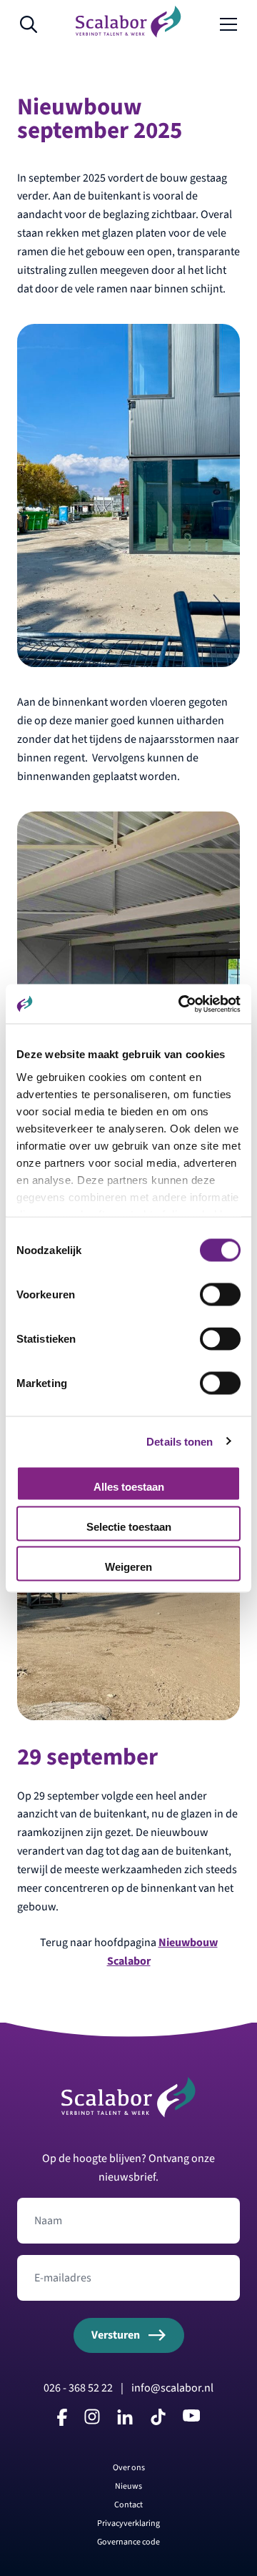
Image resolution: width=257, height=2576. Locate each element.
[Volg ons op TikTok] (158, 2422)
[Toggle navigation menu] (228, 25)
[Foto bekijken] (128, 495)
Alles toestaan (129, 1487)
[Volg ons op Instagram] (92, 2420)
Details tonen (180, 1441)
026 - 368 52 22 (78, 2388)
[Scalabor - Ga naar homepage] (128, 34)
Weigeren (128, 1567)
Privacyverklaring (128, 2523)
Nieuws (128, 2486)
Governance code (128, 2542)
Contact (128, 2505)
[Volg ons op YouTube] (191, 2418)
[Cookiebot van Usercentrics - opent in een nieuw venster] (181, 1004)
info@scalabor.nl (172, 2388)
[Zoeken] (29, 25)
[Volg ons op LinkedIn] (125, 2420)
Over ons (129, 2468)
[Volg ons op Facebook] (62, 2422)
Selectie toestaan (129, 1527)
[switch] (220, 1295)
